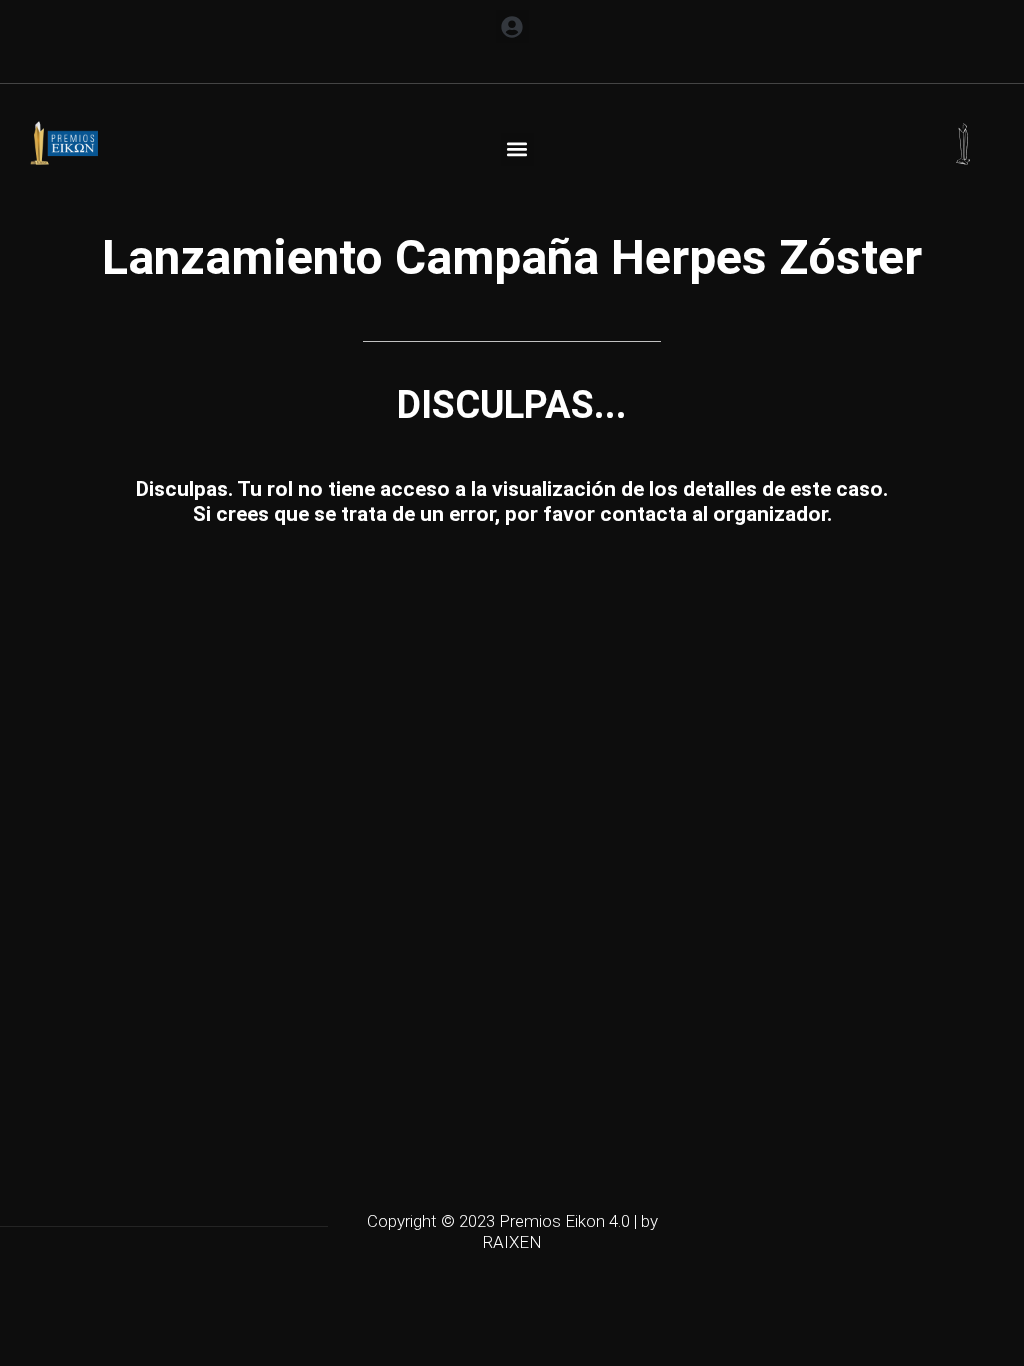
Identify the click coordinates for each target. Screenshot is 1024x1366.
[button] (512, 26)
